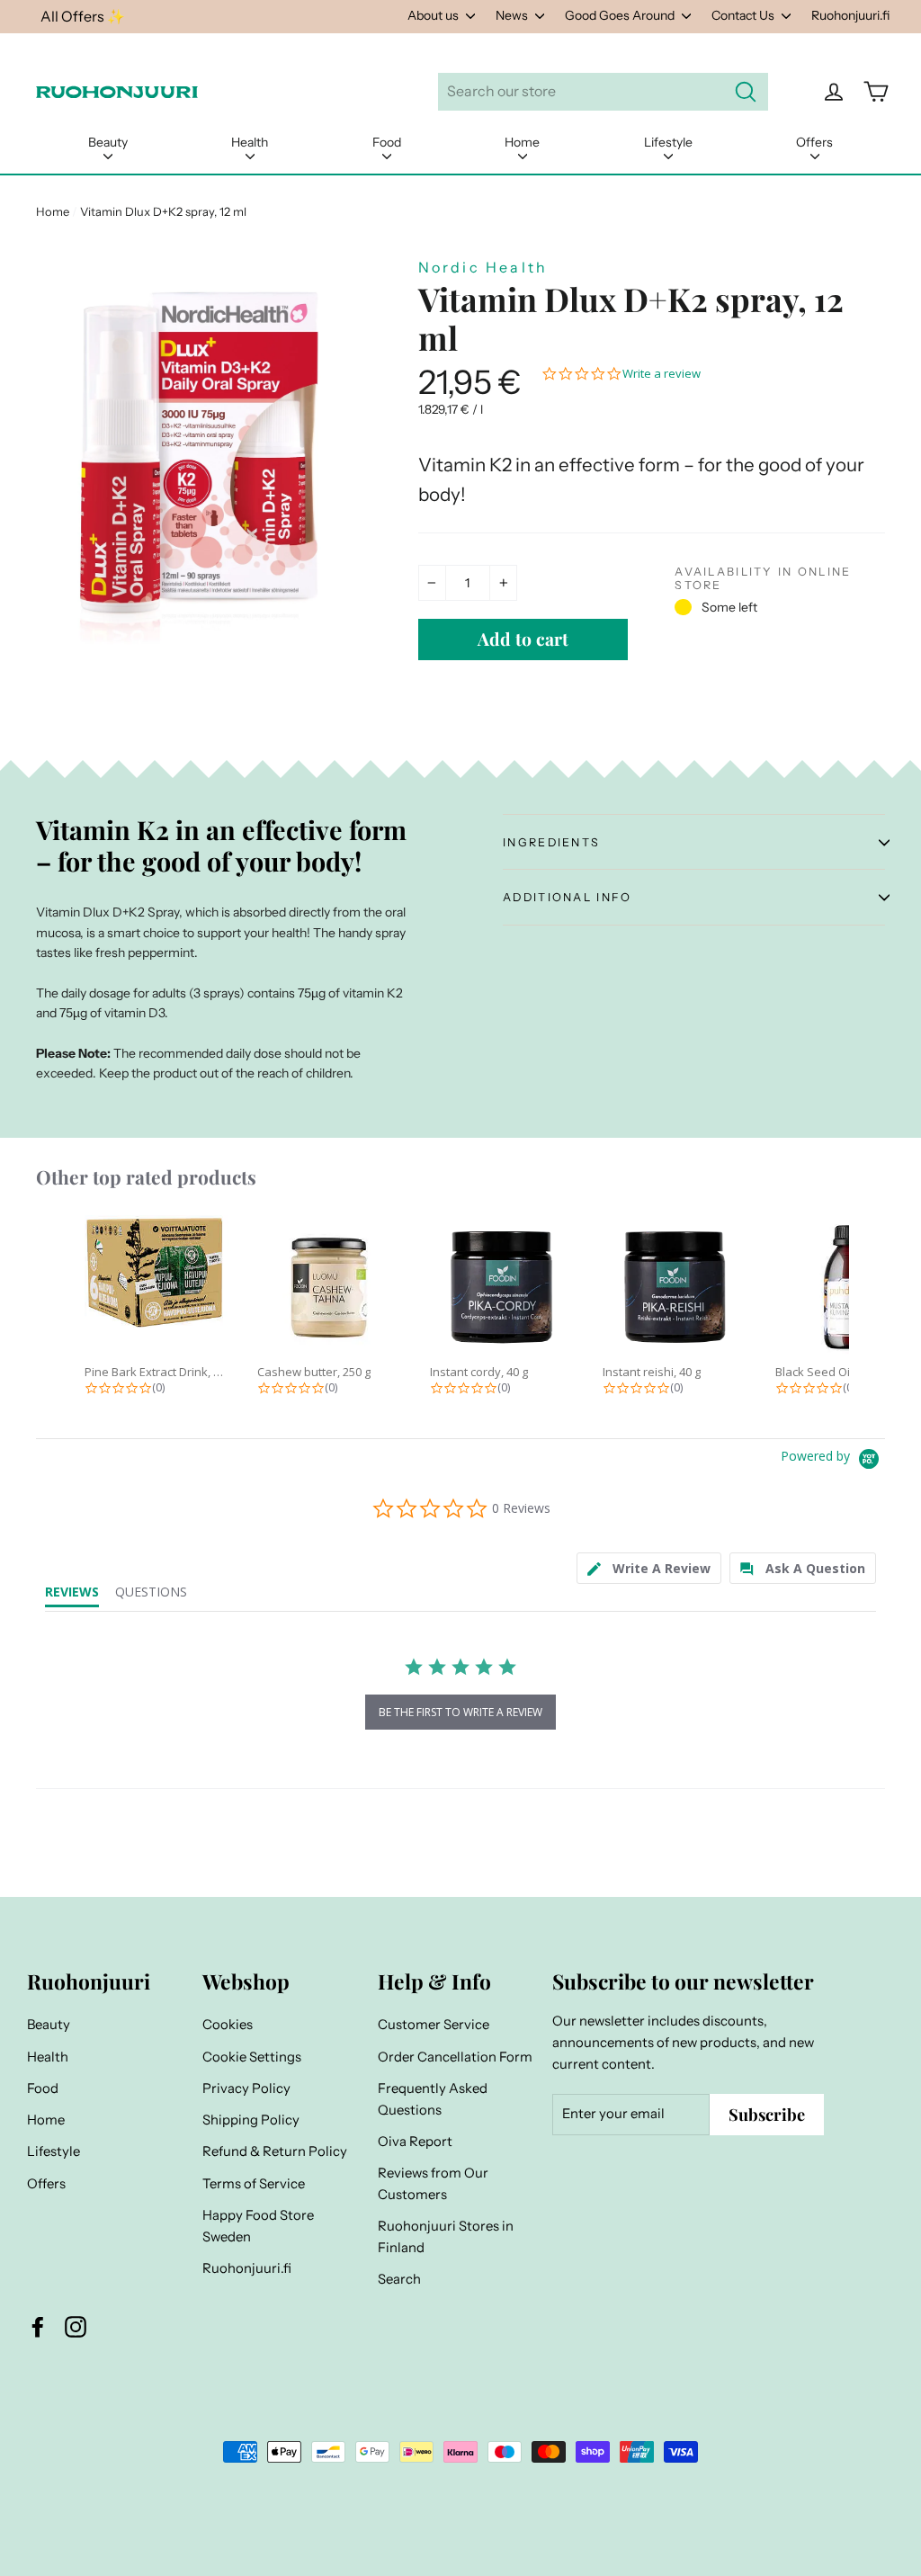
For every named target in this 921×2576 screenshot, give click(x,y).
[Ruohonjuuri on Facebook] (38, 2327)
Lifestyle (668, 142)
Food (387, 142)
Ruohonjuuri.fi (850, 15)
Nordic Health (483, 267)
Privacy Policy (246, 2089)
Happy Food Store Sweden (258, 2226)
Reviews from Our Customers (433, 2184)
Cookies (228, 2025)
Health (250, 142)
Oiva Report (415, 2142)
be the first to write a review (460, 1712)
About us (434, 15)
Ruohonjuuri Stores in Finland (446, 2237)
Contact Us (744, 15)
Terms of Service (254, 2184)
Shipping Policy (251, 2120)
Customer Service (434, 2025)
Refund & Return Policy (275, 2151)
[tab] (649, 1568)
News (513, 15)
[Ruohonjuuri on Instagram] (76, 2327)
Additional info (567, 897)
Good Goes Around (621, 15)
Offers (814, 142)
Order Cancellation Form (455, 2057)
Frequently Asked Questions (433, 2099)
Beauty (108, 142)
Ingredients (551, 842)
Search (399, 2279)
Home (522, 142)
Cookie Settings (252, 2057)
